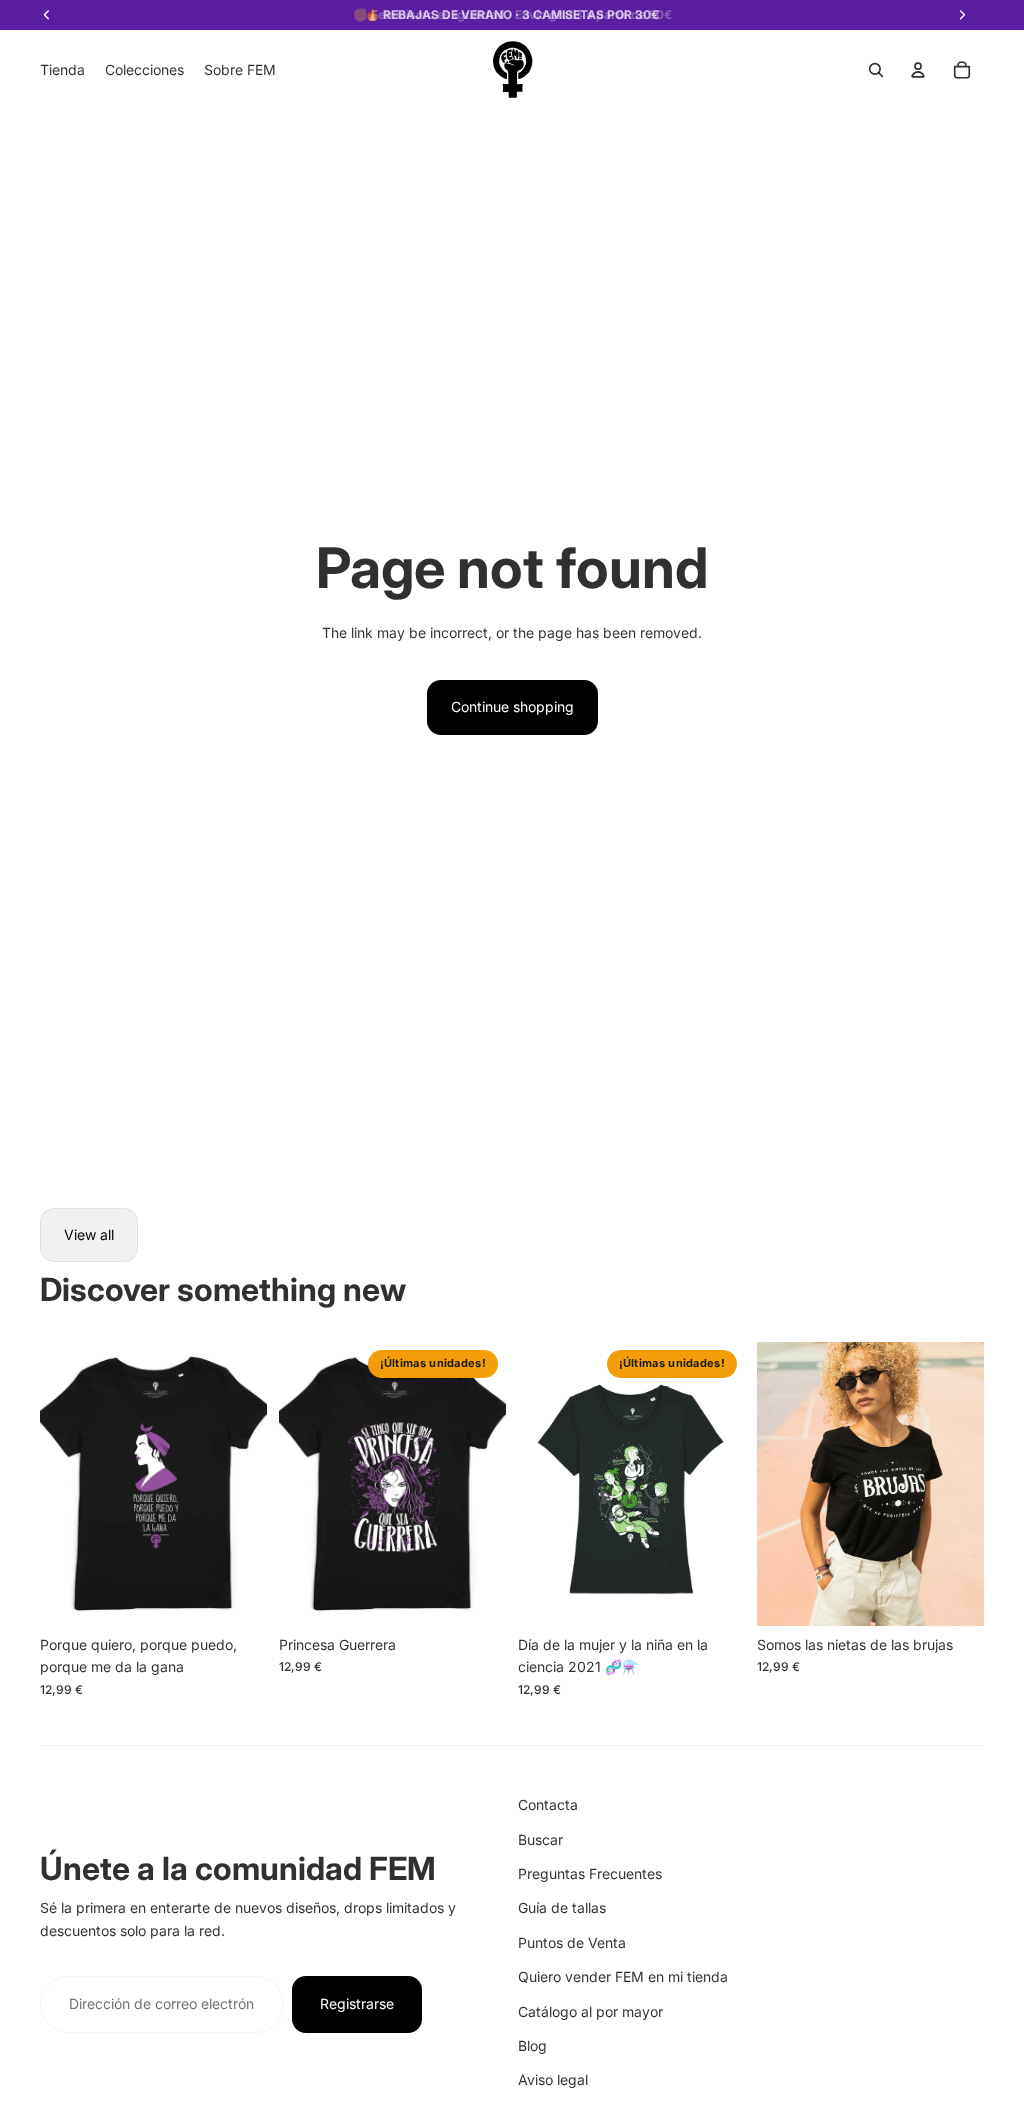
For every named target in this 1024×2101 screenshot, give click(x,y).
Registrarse (357, 2003)
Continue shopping (512, 706)
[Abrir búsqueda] (876, 70)
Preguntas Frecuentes (590, 1873)
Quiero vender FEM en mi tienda (623, 1976)
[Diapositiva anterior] (55, 1484)
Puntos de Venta (572, 1942)
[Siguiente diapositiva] (251, 1484)
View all (89, 1234)
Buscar (540, 1839)
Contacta (548, 1804)
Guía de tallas (562, 1907)
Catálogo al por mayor (590, 2011)
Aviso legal (553, 2079)
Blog (532, 2045)
